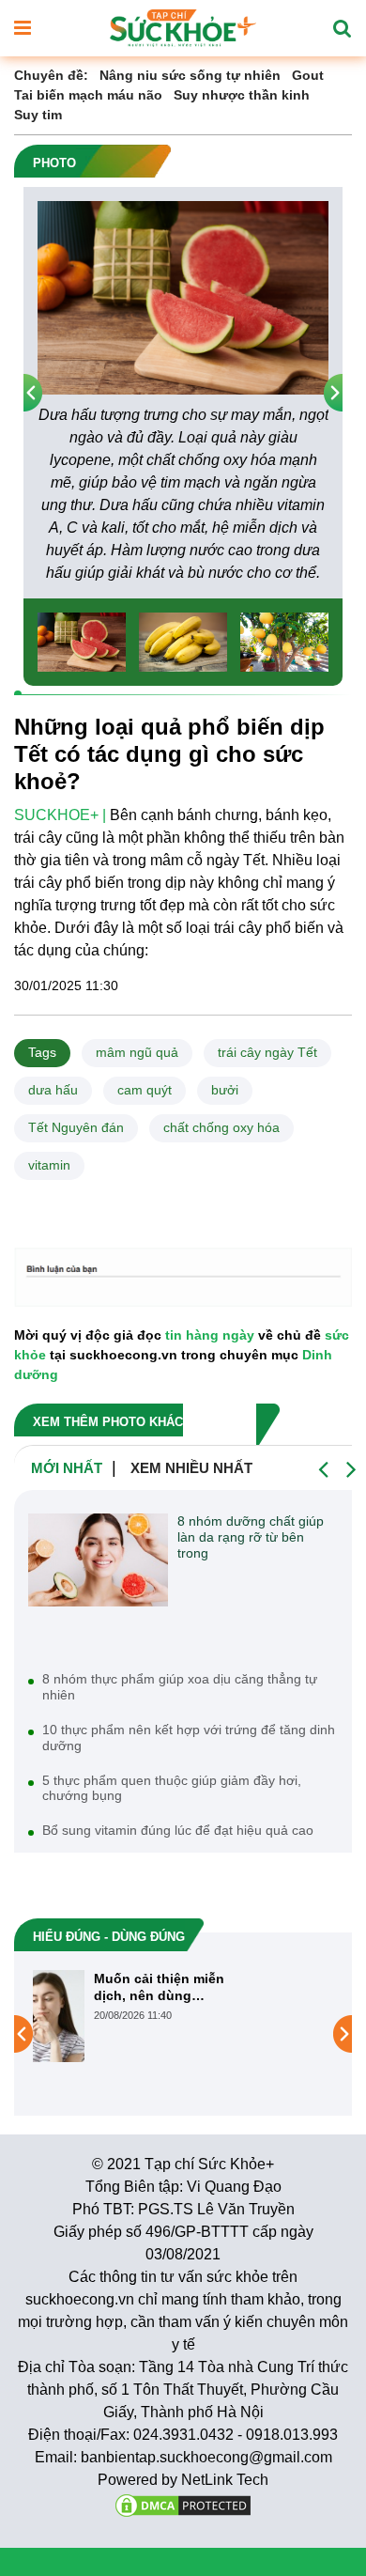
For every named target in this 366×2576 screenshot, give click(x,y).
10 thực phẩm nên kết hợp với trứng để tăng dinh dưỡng (189, 1738)
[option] (183, 393)
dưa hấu (53, 1090)
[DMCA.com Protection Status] (183, 2504)
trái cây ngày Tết (267, 1052)
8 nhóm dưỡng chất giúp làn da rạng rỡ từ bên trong (251, 1537)
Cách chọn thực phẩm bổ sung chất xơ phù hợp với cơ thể (250, 1987)
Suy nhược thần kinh (242, 95)
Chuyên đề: (51, 75)
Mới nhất (67, 1468)
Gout (308, 75)
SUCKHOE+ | (60, 815)
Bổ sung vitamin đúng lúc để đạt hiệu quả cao (178, 1830)
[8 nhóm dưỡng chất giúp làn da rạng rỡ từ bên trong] (98, 1560)
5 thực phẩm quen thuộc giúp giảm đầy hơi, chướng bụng (172, 1788)
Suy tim (38, 115)
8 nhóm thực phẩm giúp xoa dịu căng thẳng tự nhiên (180, 1687)
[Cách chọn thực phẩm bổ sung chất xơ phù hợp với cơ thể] (106, 2033)
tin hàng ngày (210, 1335)
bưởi (225, 1090)
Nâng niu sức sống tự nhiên (190, 75)
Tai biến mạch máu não (88, 95)
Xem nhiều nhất (191, 1468)
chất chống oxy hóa (221, 1127)
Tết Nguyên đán (76, 1127)
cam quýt (145, 1090)
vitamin (49, 1165)
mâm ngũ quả (137, 1052)
